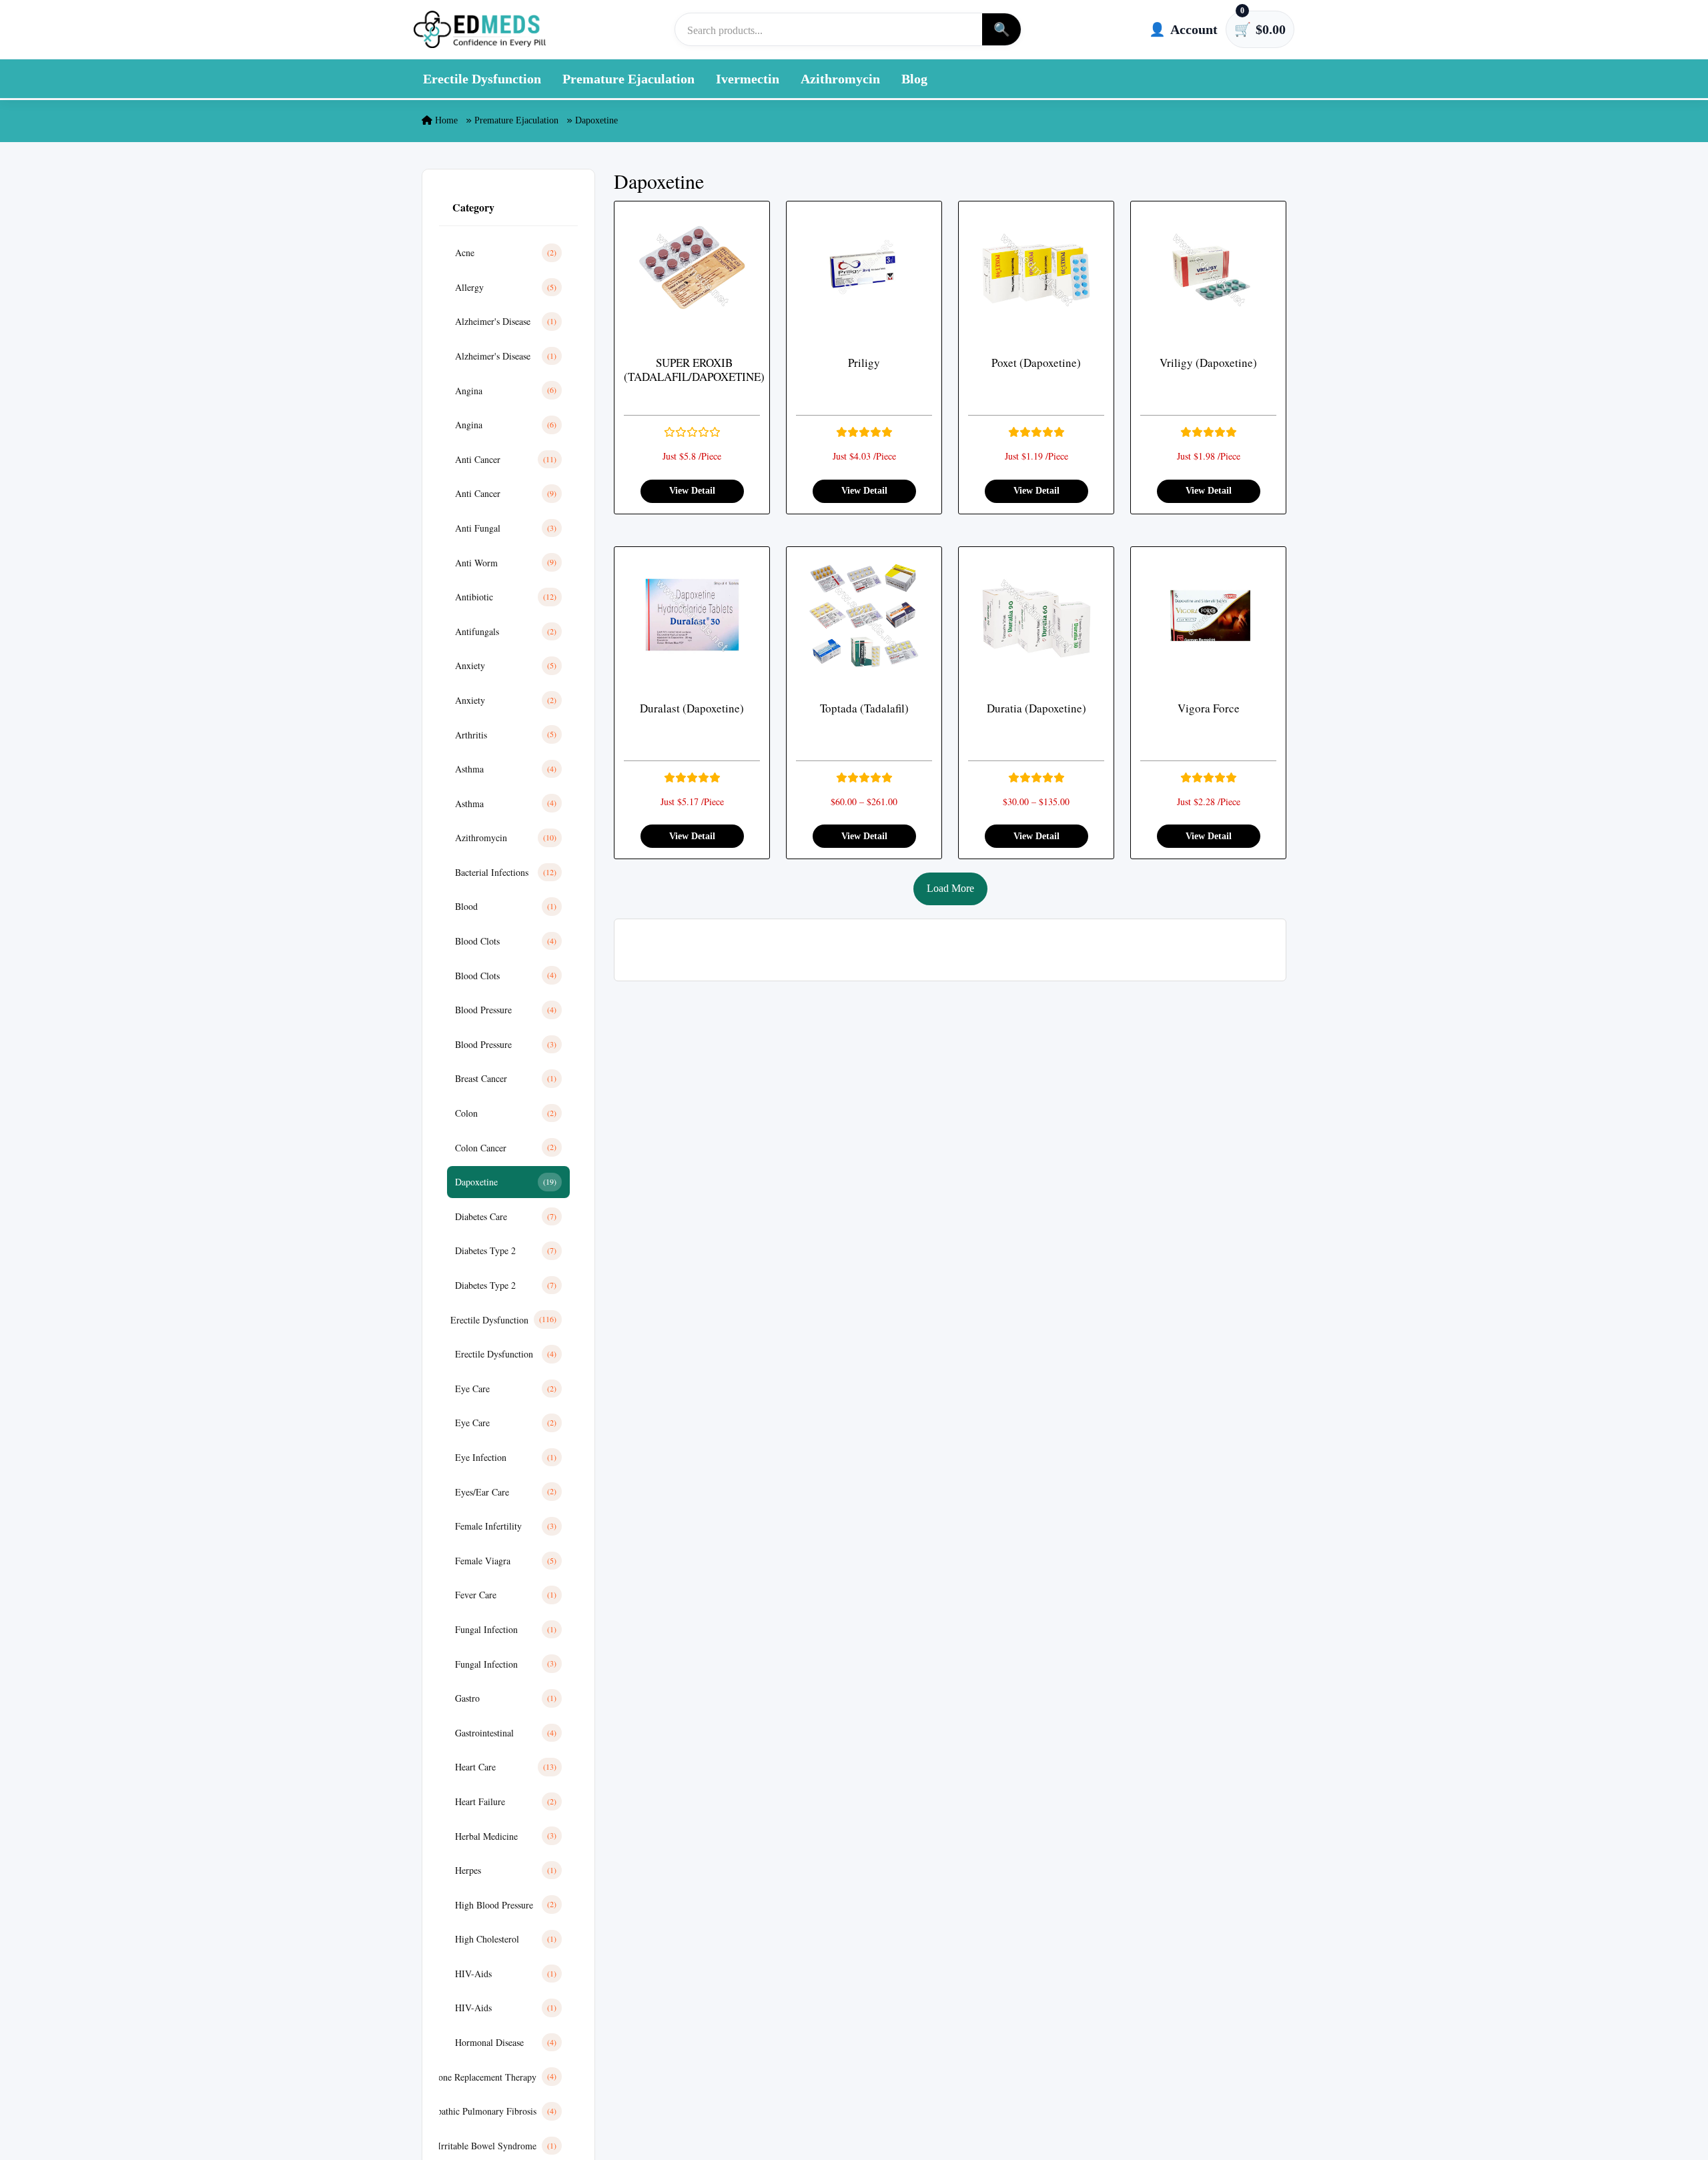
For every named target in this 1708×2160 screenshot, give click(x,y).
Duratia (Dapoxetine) (1036, 708)
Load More (950, 888)
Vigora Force (1209, 708)
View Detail (692, 491)
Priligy (864, 363)
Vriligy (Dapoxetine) (1208, 363)
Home (445, 120)
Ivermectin (748, 79)
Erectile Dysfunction (482, 79)
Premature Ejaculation (628, 79)
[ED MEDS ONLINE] (480, 29)
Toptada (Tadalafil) (864, 708)
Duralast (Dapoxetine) (692, 708)
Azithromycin (840, 79)
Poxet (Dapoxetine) (1036, 363)
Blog (914, 79)
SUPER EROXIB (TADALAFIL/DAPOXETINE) (694, 370)
